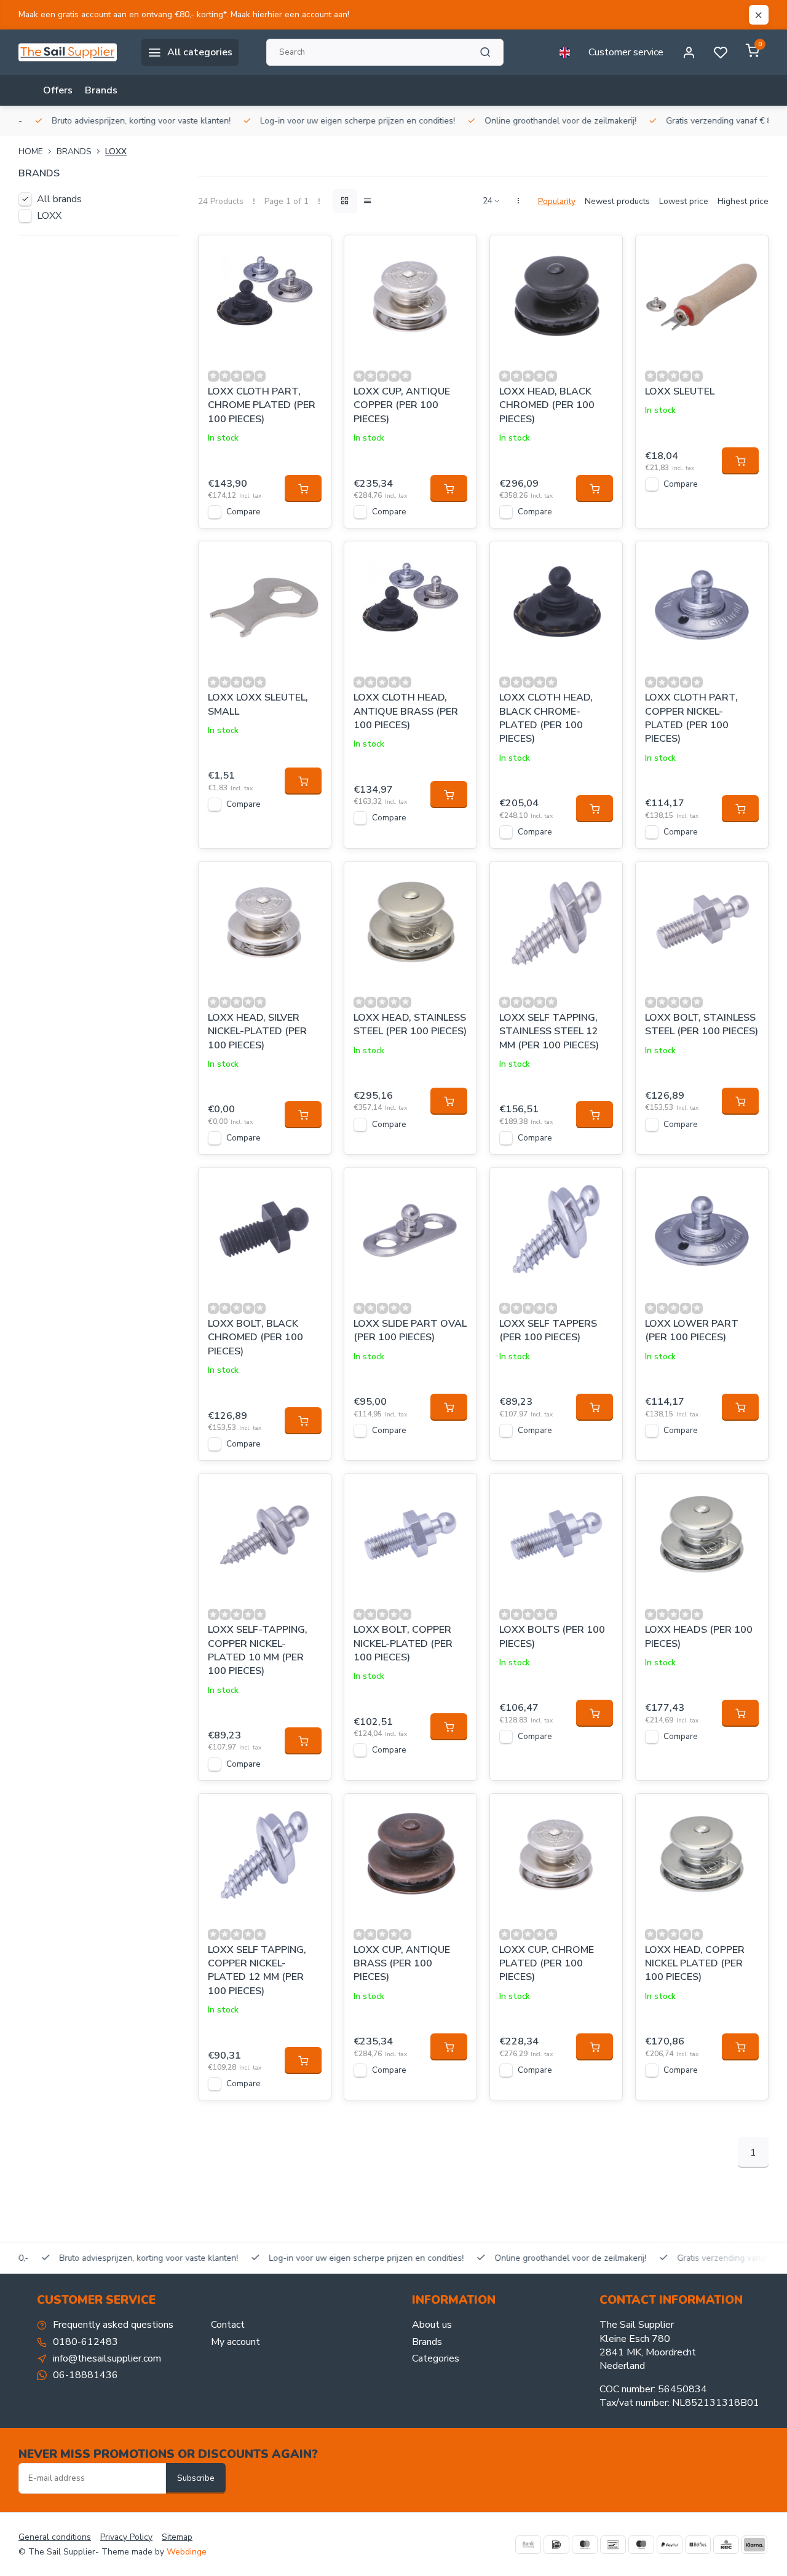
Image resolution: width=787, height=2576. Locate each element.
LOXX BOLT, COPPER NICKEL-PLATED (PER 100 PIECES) (403, 1643)
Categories (436, 2358)
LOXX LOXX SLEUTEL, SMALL (258, 704)
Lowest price (684, 201)
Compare (243, 512)
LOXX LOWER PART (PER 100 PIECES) (692, 1330)
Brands (101, 90)
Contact (228, 2325)
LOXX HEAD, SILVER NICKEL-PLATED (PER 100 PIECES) (257, 1031)
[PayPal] (670, 2545)
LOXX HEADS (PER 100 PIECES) (699, 1636)
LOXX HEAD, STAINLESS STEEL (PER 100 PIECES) (410, 1024)
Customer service (626, 52)
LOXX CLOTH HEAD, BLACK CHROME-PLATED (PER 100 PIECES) (546, 718)
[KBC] (726, 2545)
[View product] (303, 489)
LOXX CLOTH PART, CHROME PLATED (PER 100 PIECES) (262, 405)
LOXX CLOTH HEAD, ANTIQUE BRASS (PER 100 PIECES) (406, 711)
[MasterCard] (585, 2545)
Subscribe (196, 2478)
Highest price (743, 201)
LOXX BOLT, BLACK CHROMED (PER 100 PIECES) (255, 1337)
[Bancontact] (613, 2545)
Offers (58, 90)
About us (432, 2325)
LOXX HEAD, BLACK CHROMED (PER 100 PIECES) (547, 405)
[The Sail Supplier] (71, 52)
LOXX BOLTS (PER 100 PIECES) (552, 1636)
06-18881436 (85, 2375)
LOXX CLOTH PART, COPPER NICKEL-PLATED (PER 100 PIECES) (691, 718)
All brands (59, 199)
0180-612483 (85, 2342)
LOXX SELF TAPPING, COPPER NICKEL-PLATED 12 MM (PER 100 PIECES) (257, 1970)
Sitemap (177, 2537)
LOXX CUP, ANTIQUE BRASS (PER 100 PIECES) (402, 1964)
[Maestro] (641, 2545)
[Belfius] (698, 2545)
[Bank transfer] (528, 2545)
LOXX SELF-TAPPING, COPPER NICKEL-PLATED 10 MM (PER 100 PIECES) (258, 1650)
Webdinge (187, 2552)
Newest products (617, 201)
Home (31, 151)
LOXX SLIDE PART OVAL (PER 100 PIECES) (410, 1330)
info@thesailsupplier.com (107, 2358)
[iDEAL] (556, 2545)
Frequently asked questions (113, 2325)
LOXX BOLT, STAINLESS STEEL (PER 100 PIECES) (702, 1024)
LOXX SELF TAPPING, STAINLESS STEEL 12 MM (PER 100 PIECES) (549, 1031)
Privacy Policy (126, 2537)
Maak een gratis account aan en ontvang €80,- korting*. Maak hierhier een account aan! (184, 14)
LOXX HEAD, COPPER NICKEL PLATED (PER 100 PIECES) (695, 1964)
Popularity (557, 201)
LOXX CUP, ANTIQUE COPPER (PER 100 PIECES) (402, 405)
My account (235, 2342)
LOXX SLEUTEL (680, 391)
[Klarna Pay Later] (754, 2545)
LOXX (116, 151)
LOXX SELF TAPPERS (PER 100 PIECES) (548, 1330)
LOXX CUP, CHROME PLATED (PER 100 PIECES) (547, 1964)
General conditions (55, 2537)
